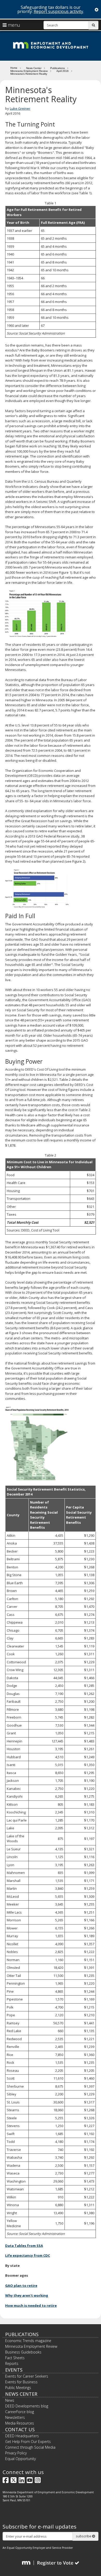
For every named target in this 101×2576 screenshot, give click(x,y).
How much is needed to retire (31, 2305)
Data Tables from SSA (24, 2246)
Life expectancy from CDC (28, 2255)
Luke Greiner (20, 108)
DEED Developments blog (27, 2406)
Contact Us (20, 2429)
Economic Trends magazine (28, 2341)
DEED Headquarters (22, 2436)
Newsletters (15, 2417)
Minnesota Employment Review (29, 71)
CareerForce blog (20, 2412)
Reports (12, 2363)
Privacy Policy (16, 2453)
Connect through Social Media (30, 2447)
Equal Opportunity (20, 2459)
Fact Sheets (15, 2358)
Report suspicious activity (58, 11)
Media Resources (20, 2423)
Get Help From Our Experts (28, 2442)
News (10, 2400)
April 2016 (63, 71)
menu (13, 25)
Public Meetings (18, 2388)
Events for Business (21, 2382)
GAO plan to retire (21, 2286)
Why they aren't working (27, 2295)
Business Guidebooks (23, 2352)
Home (14, 68)
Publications (57, 68)
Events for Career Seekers (27, 2376)
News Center (34, 68)
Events (14, 2370)
